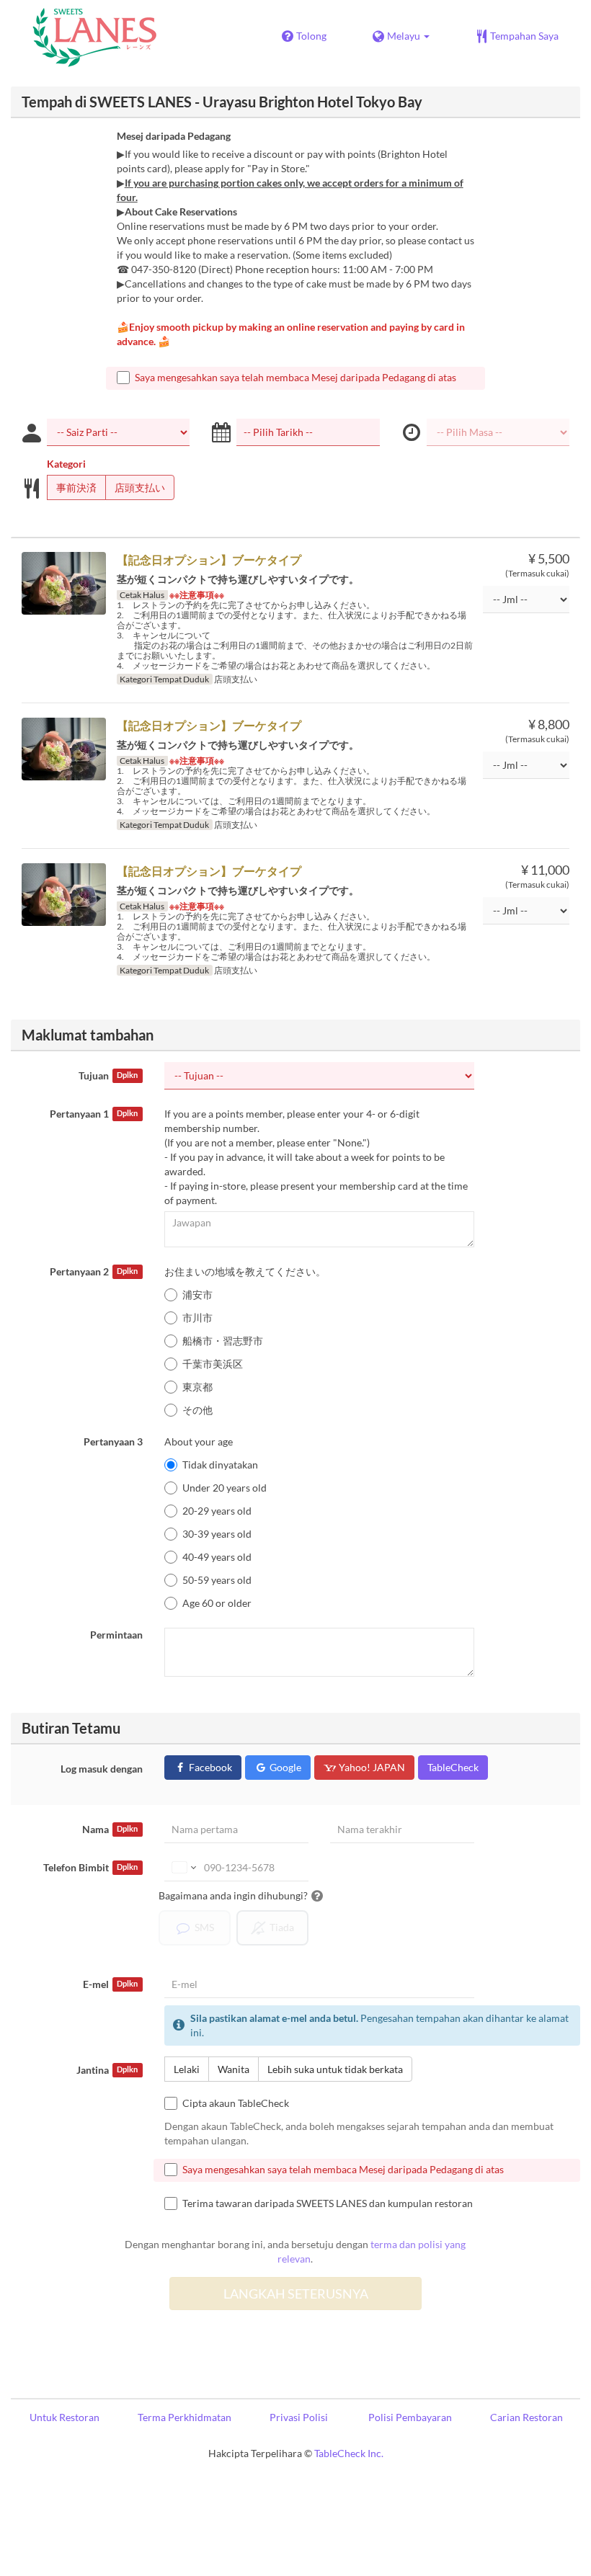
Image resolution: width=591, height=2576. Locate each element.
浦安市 (197, 1294)
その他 (197, 1410)
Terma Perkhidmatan (185, 2417)
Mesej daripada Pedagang (174, 136)
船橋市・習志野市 (223, 1341)
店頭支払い (140, 487)
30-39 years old (217, 1534)
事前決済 (76, 487)
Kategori (66, 464)
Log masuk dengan (102, 1769)
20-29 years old (217, 1511)
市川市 (197, 1318)
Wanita (234, 2069)
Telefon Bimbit (90, 1867)
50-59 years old (217, 1580)
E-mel (110, 1984)
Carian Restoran (526, 2417)
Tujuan (108, 1075)
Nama (110, 1829)
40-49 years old (217, 1557)
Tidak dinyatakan (220, 1465)
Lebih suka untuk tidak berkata (335, 2069)
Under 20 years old (225, 1488)
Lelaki (187, 2069)
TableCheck (453, 1767)
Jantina (107, 2070)
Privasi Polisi (299, 2417)
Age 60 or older (217, 1603)
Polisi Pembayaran (410, 2417)
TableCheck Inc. (349, 2453)
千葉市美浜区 (213, 1364)
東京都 (197, 1387)
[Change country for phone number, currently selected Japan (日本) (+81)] (183, 1868)
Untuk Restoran (65, 2417)
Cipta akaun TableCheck (236, 2103)
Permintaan (116, 1635)
